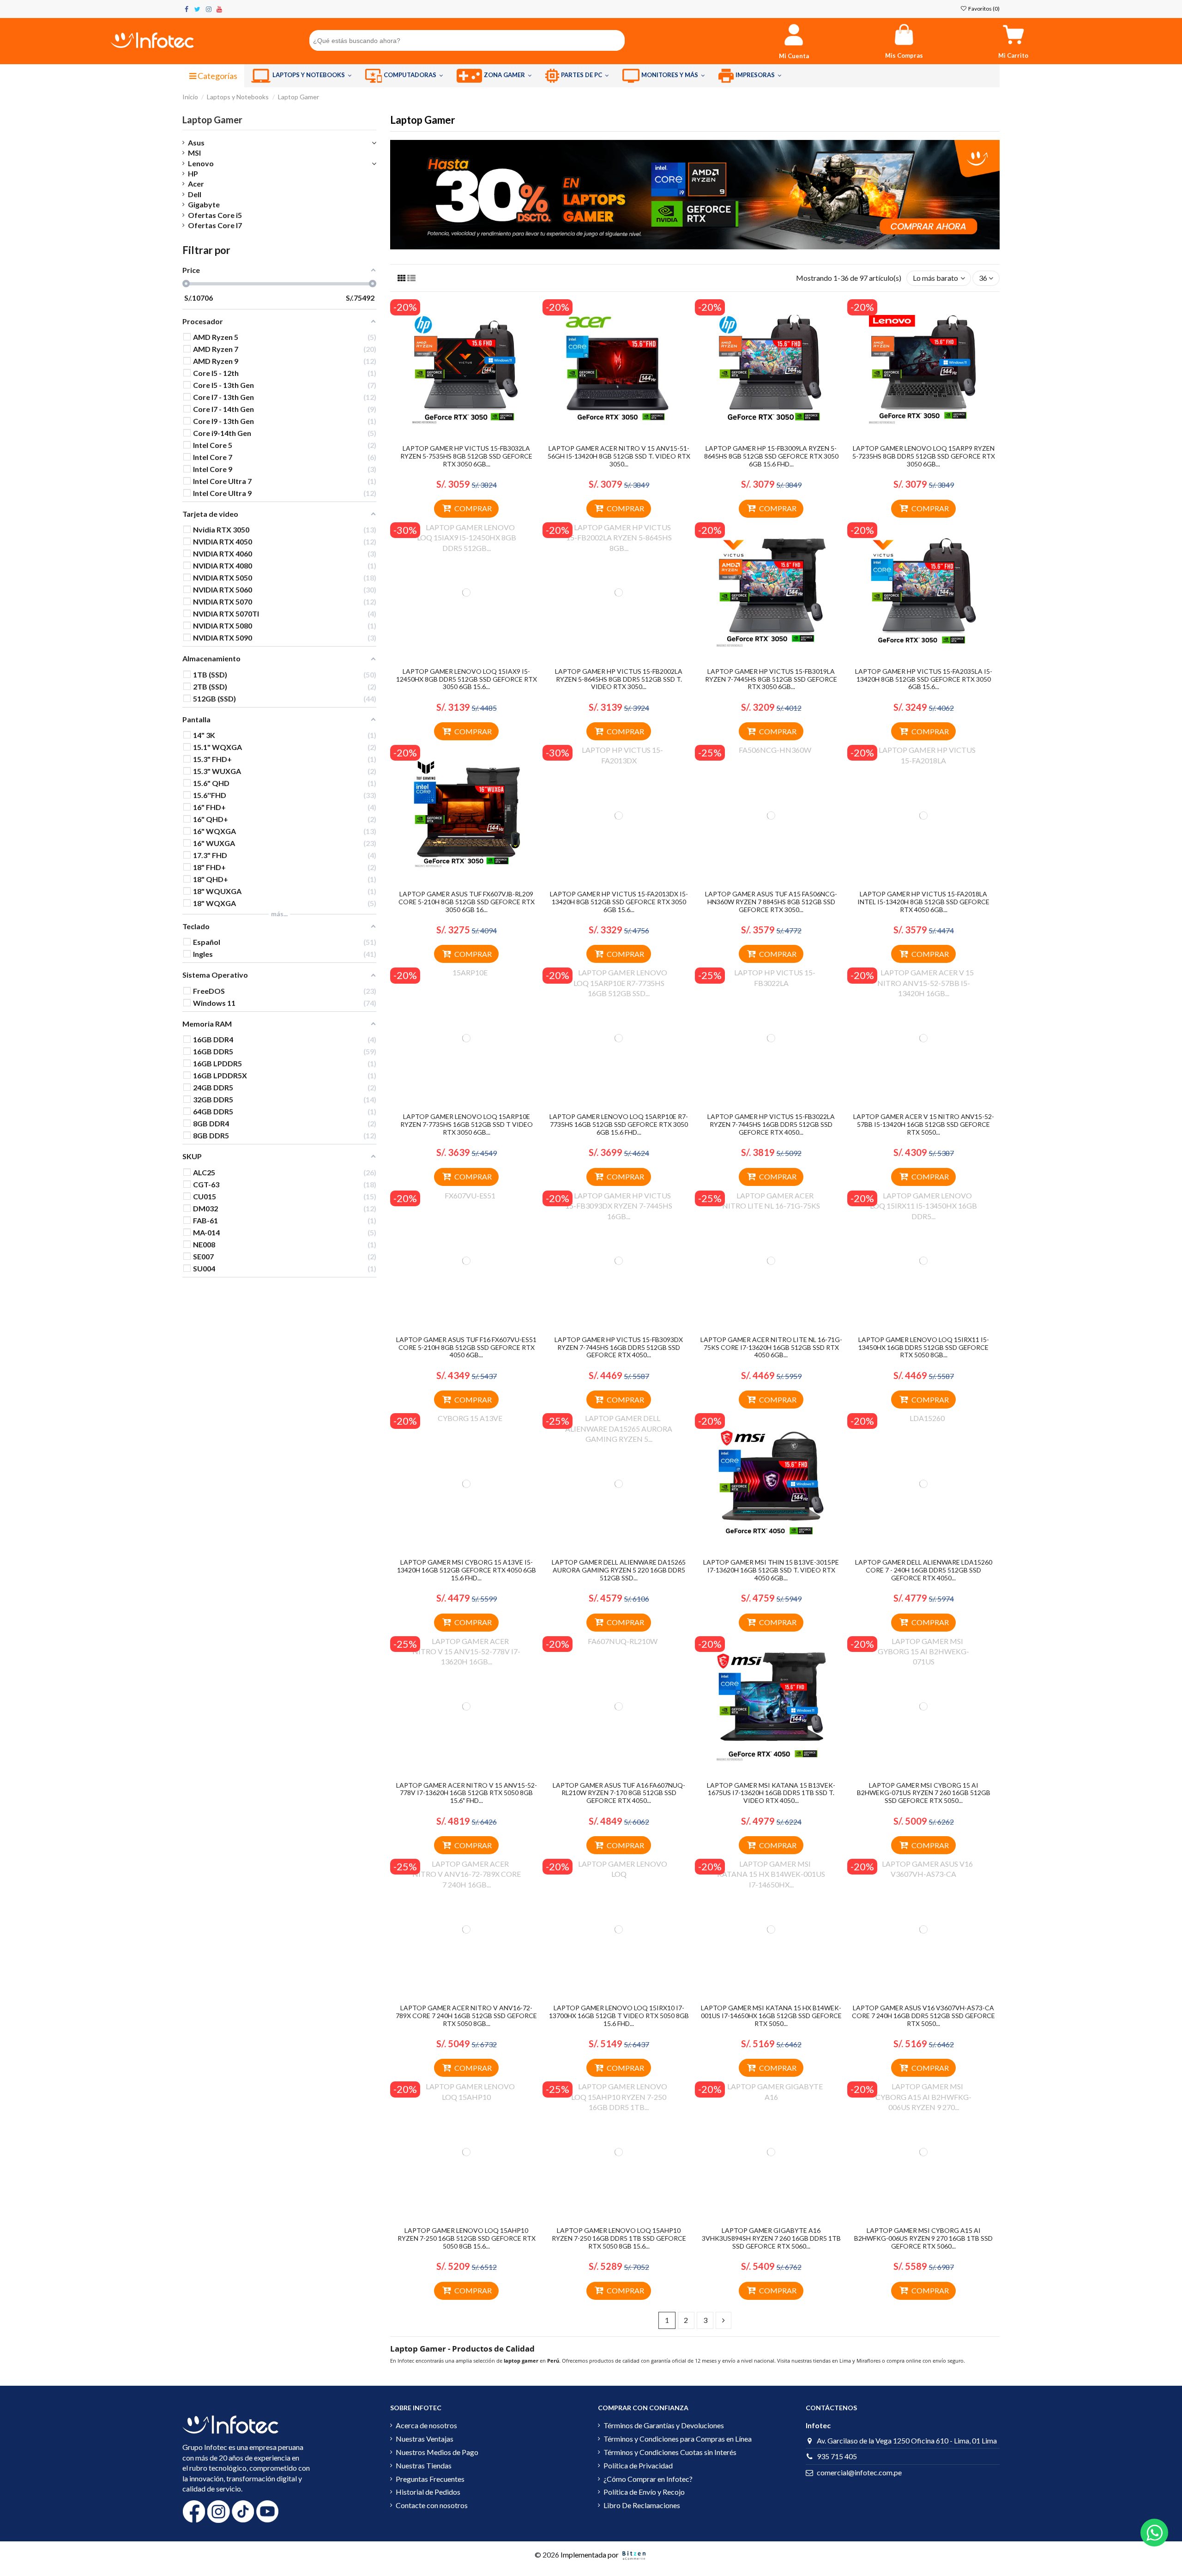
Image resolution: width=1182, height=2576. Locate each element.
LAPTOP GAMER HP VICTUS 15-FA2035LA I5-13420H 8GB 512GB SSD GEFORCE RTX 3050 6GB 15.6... (924, 679)
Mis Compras (904, 55)
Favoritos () (983, 9)
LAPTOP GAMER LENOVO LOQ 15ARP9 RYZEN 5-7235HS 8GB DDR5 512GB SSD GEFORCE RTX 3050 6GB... (924, 456)
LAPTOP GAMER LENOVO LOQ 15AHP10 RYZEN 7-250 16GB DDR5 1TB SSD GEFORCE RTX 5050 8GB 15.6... (619, 2238)
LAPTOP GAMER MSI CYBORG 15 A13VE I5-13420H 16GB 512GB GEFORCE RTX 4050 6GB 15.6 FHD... (467, 1570)
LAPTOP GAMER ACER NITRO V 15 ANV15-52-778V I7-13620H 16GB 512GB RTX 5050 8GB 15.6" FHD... (467, 1793)
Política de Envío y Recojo (644, 2492)
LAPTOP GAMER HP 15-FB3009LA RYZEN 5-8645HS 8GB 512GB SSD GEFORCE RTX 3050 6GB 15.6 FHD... (771, 456)
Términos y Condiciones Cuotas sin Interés (670, 2452)
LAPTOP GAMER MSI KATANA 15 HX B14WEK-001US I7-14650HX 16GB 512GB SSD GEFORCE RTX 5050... (771, 2016)
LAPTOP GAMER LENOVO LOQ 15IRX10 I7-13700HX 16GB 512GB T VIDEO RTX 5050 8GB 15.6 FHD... (619, 2016)
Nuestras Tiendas (424, 2465)
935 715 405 (837, 2456)
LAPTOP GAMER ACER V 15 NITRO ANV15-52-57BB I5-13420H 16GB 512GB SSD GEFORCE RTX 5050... (924, 1124)
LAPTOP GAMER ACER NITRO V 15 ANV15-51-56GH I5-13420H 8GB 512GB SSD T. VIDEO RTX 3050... (619, 456)
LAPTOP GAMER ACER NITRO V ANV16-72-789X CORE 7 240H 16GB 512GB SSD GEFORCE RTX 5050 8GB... (466, 2016)
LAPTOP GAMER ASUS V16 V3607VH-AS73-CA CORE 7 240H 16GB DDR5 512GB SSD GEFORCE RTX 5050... (923, 2016)
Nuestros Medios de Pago (437, 2452)
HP (193, 173)
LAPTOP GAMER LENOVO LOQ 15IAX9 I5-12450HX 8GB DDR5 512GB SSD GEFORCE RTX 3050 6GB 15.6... (467, 679)
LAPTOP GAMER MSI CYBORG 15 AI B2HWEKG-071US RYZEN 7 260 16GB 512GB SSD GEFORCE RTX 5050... (924, 1793)
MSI (194, 153)
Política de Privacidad (638, 2465)
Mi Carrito (1013, 55)
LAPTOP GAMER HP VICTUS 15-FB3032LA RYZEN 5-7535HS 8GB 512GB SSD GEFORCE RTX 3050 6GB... (466, 456)
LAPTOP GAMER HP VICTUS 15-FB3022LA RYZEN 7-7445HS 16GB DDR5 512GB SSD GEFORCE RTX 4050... (771, 1124)
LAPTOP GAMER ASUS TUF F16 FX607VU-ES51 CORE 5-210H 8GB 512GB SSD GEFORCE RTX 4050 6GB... (466, 1347)
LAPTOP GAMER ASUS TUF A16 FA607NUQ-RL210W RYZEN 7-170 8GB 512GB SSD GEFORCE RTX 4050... (619, 1793)
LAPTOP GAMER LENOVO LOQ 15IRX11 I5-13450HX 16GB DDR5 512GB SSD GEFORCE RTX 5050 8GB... (924, 1347)
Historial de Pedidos (428, 2492)
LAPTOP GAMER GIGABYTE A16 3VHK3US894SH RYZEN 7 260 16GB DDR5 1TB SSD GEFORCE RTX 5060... (771, 2238)
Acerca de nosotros (426, 2425)
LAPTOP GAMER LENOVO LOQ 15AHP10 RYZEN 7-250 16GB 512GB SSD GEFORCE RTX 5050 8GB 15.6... (467, 2238)
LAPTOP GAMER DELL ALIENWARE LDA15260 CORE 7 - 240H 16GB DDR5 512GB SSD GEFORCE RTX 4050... (924, 1570)
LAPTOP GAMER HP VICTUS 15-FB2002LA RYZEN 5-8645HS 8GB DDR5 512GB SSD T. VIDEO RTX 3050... (619, 679)
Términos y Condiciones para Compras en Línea (678, 2439)
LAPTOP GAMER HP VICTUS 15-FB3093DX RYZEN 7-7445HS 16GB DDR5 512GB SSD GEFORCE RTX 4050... (619, 1347)
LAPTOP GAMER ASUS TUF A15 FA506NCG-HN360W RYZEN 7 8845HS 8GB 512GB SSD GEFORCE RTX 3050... (771, 902)
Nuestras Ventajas (425, 2439)
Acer (196, 184)
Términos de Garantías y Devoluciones (664, 2425)
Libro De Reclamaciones (642, 2505)
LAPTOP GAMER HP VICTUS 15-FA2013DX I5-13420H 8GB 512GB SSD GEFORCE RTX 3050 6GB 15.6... (619, 902)
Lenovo (201, 163)
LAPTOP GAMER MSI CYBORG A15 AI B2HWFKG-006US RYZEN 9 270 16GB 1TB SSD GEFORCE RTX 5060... (923, 2238)
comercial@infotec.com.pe (859, 2472)
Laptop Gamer (212, 120)
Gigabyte (204, 204)
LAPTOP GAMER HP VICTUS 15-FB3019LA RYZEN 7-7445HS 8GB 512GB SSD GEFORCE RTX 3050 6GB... (771, 679)
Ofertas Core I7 (215, 225)
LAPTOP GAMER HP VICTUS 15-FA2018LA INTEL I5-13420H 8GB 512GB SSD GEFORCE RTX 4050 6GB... (923, 902)
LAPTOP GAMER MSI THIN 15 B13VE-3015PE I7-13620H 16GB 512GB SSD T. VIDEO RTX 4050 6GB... (771, 1570)
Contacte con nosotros (432, 2505)
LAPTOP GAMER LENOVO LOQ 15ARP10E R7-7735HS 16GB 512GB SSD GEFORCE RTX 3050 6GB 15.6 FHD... (619, 1124)
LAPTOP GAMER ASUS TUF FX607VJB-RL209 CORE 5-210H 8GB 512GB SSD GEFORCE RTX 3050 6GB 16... (467, 902)
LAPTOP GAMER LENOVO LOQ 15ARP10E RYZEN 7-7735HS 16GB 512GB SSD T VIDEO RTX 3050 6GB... (467, 1124)
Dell (195, 194)
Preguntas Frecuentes (430, 2479)
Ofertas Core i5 (215, 215)
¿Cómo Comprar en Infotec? (648, 2479)
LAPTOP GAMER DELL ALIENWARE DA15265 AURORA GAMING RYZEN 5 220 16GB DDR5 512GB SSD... (619, 1570)
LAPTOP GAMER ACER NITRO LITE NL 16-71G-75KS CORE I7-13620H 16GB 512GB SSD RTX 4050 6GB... (771, 1347)
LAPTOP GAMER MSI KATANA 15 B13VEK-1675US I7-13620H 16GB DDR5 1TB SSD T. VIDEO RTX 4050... (771, 1793)
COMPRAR (473, 508)
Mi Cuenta (794, 56)
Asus (196, 142)
